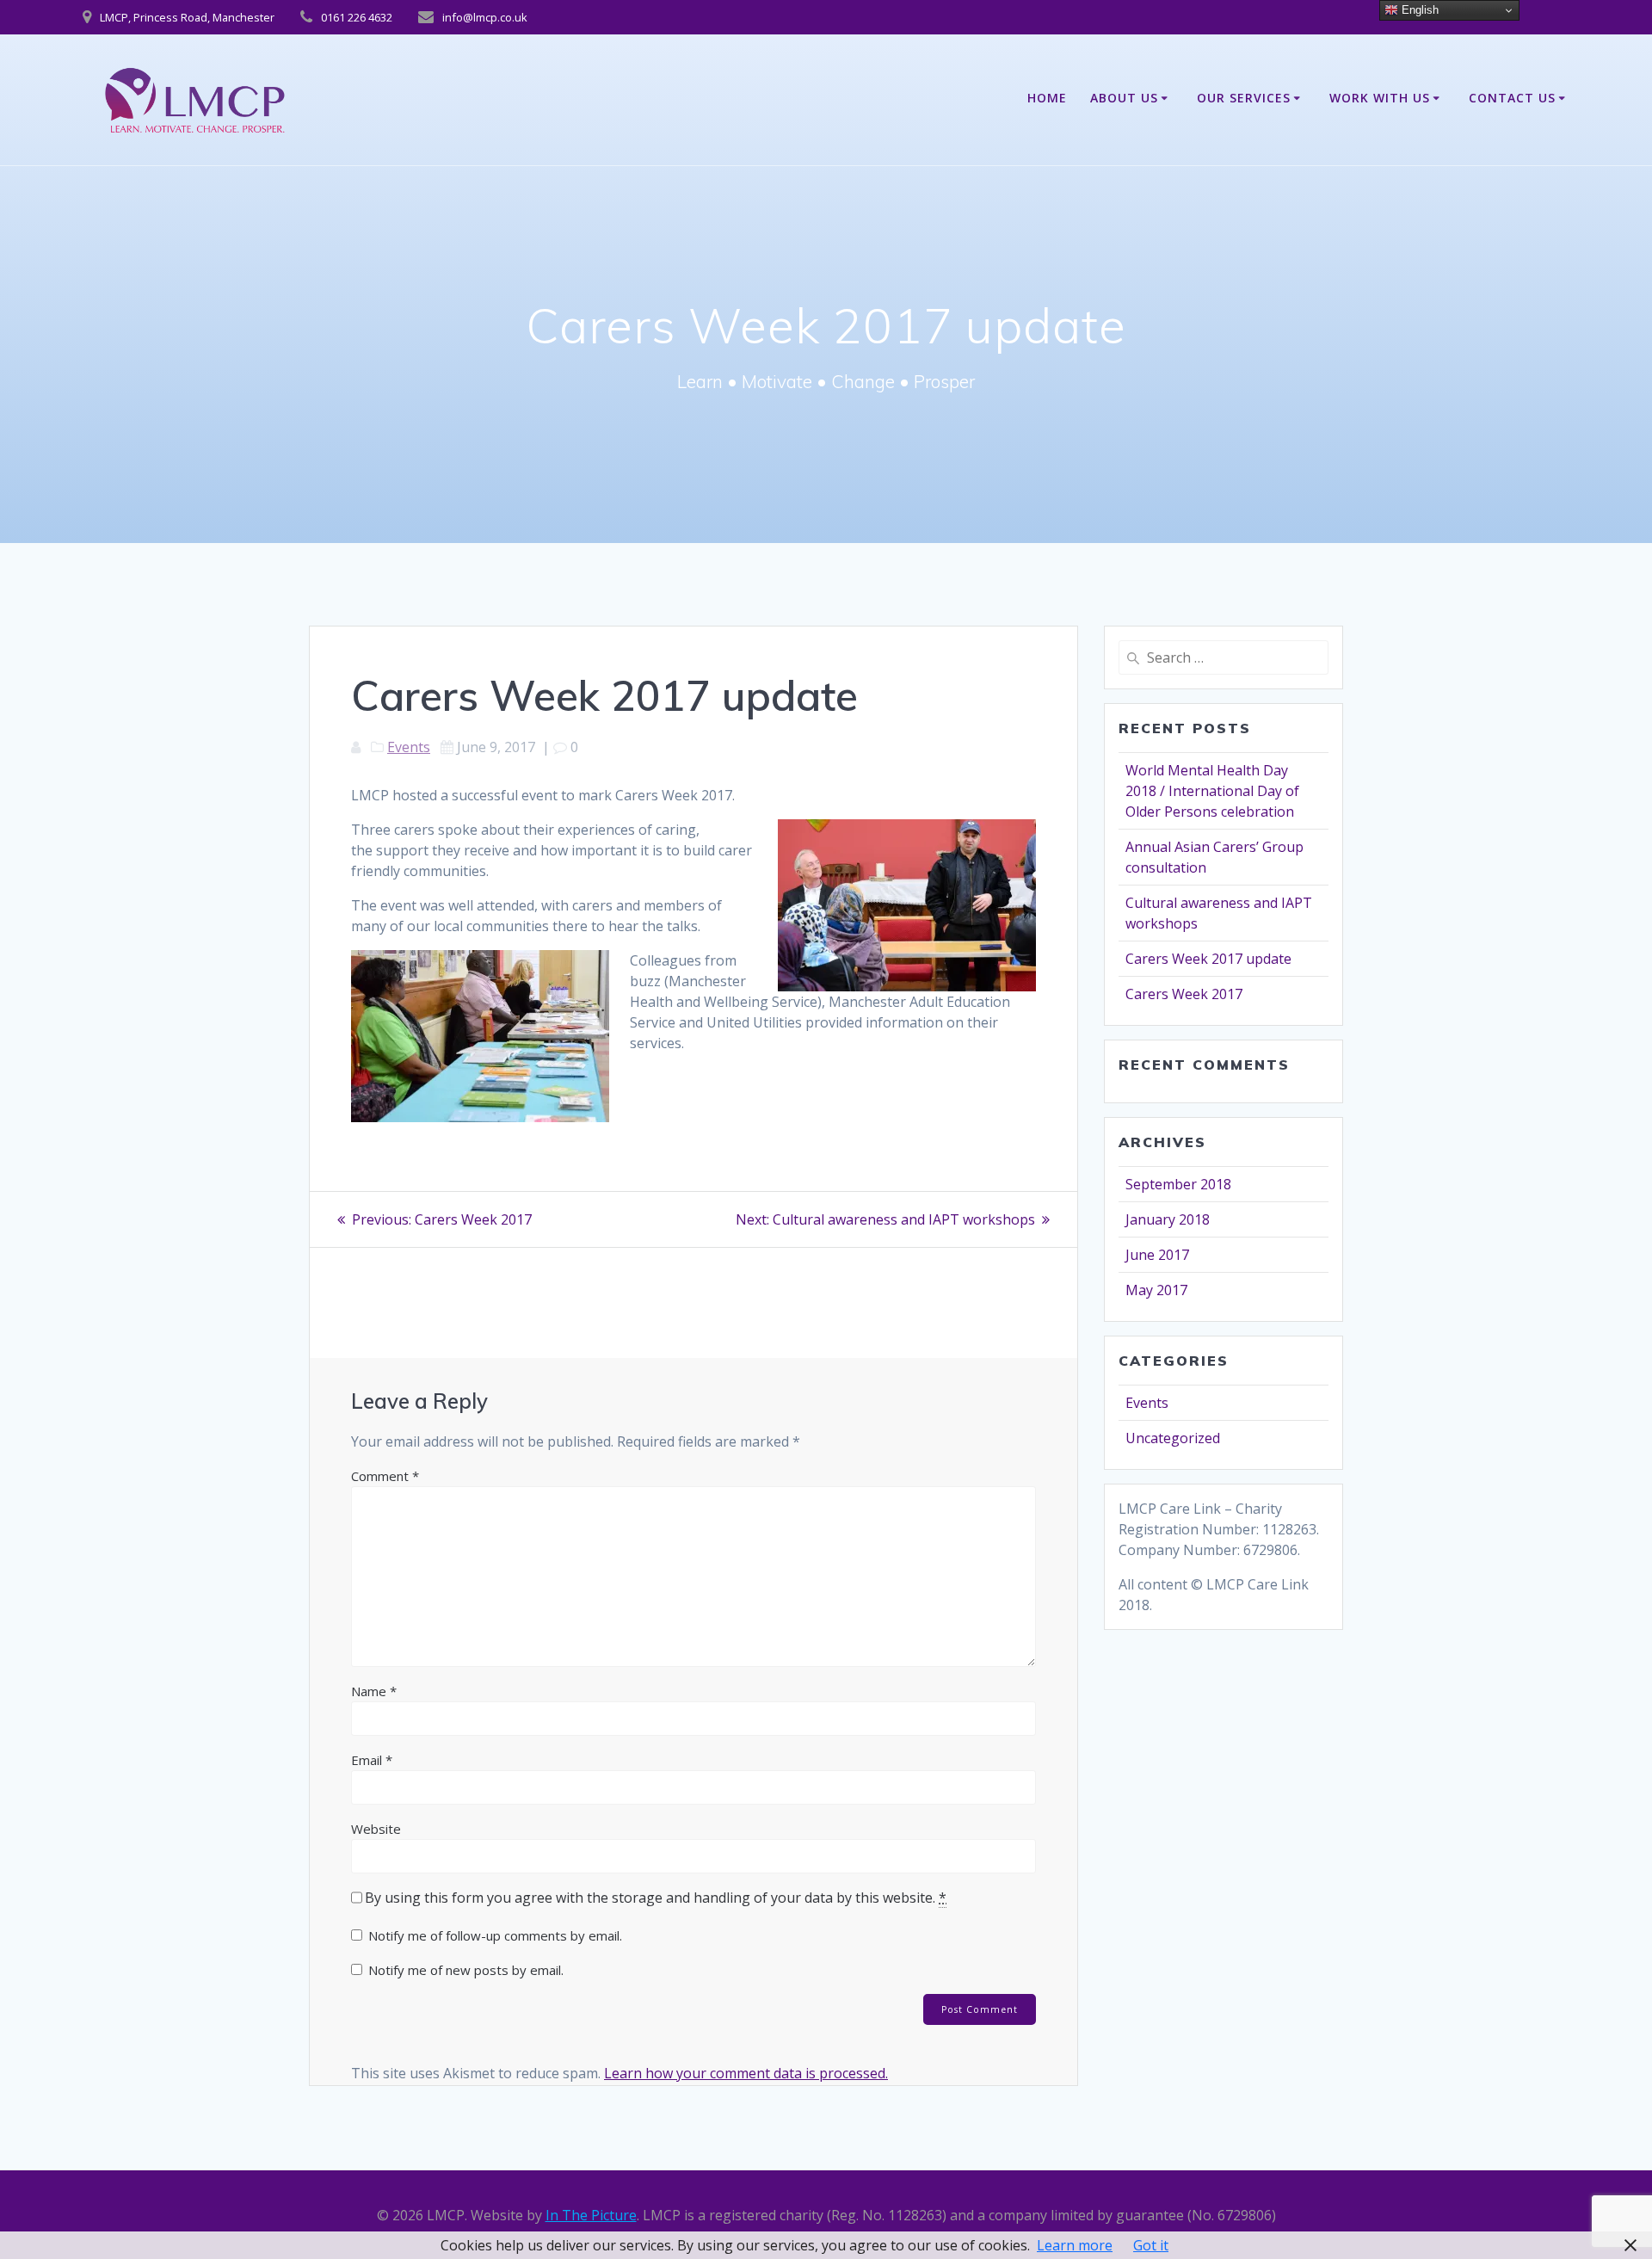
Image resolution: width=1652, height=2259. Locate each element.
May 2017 (1156, 1290)
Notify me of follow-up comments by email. (495, 1935)
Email (372, 1760)
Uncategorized (1173, 1438)
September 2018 (1178, 1184)
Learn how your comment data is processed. (746, 2073)
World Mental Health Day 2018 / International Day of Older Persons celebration (1212, 791)
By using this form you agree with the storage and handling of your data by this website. (656, 1898)
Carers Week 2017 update (1208, 959)
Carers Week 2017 (1184, 994)
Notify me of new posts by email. (466, 1970)
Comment (385, 1476)
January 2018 (1168, 1219)
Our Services (1244, 98)
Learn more (1075, 2245)
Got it (1151, 2245)
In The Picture (591, 2215)
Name (374, 1691)
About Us (1124, 98)
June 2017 (1157, 1255)
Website (376, 1829)
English (1418, 10)
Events (409, 747)
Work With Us (1380, 98)
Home (1047, 98)
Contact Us (1512, 98)
